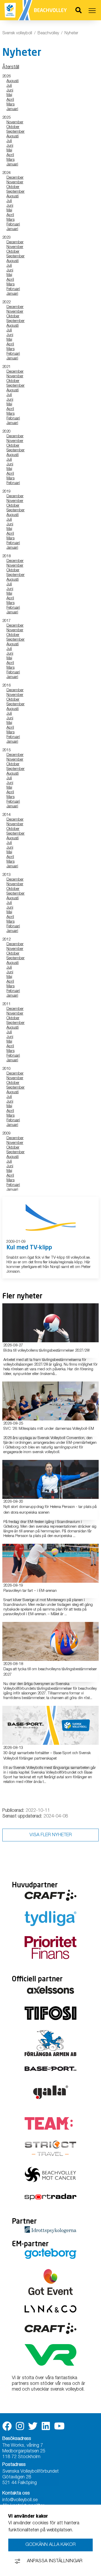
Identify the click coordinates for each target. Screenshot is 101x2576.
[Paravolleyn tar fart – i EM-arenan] (51, 1563)
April (10, 100)
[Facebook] (7, 2426)
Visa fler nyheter (51, 1835)
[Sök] (78, 11)
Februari (13, 224)
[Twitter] (33, 2426)
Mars (10, 105)
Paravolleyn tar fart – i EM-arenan (30, 1591)
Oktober (13, 127)
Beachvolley (48, 33)
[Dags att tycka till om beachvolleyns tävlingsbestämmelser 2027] (51, 1641)
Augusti (13, 81)
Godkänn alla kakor (51, 2545)
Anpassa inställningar (55, 2561)
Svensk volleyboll (17, 33)
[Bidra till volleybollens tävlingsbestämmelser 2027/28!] (51, 1323)
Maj (9, 95)
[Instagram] (20, 2426)
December (15, 178)
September (16, 132)
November (15, 122)
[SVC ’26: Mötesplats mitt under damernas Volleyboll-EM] (51, 1401)
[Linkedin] (46, 2426)
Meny (92, 11)
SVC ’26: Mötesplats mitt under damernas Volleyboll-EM (49, 1429)
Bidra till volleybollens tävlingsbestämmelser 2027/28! (46, 1351)
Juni (10, 90)
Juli (9, 86)
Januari (12, 109)
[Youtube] (59, 2426)
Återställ (11, 67)
